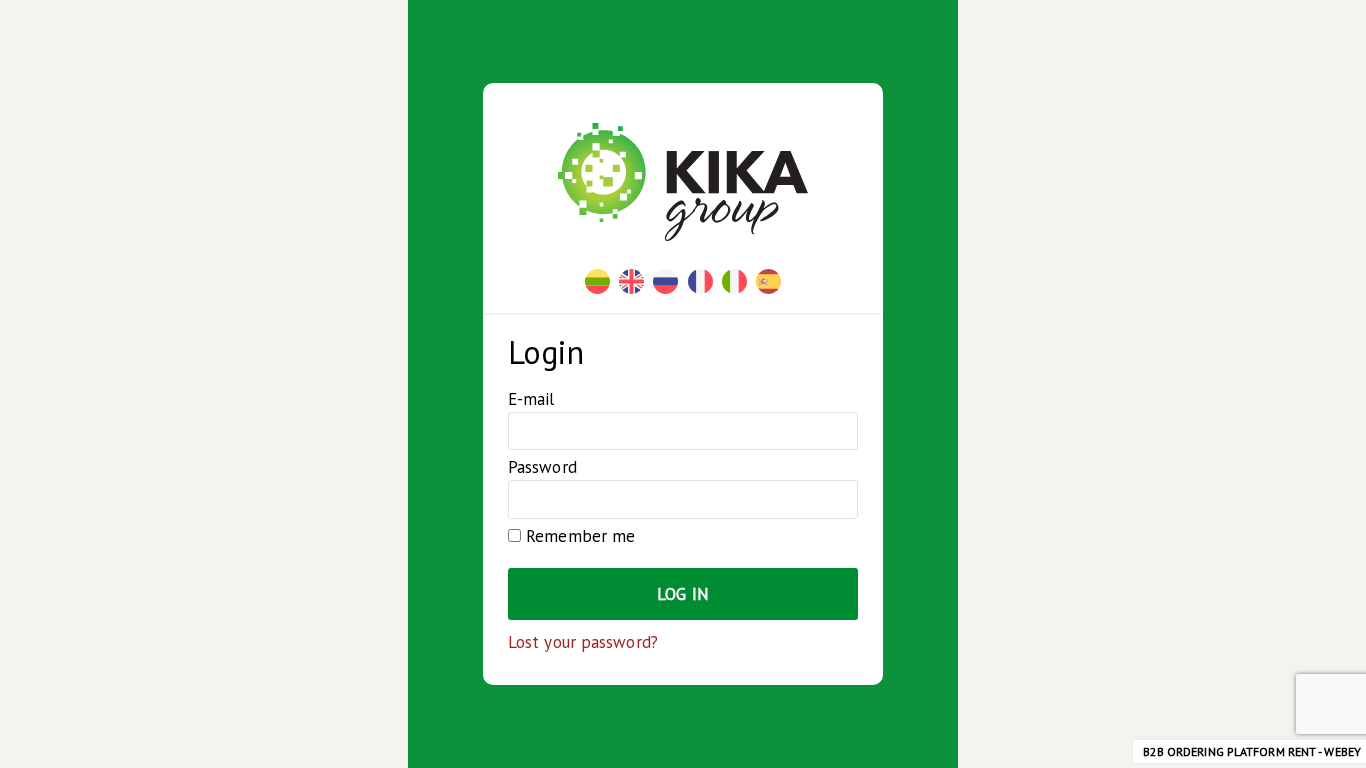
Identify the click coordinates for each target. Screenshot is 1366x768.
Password (542, 467)
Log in (683, 594)
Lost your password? (583, 642)
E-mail (531, 399)
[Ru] (665, 281)
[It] (734, 281)
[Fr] (700, 281)
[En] (631, 281)
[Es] (768, 281)
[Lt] (597, 281)
